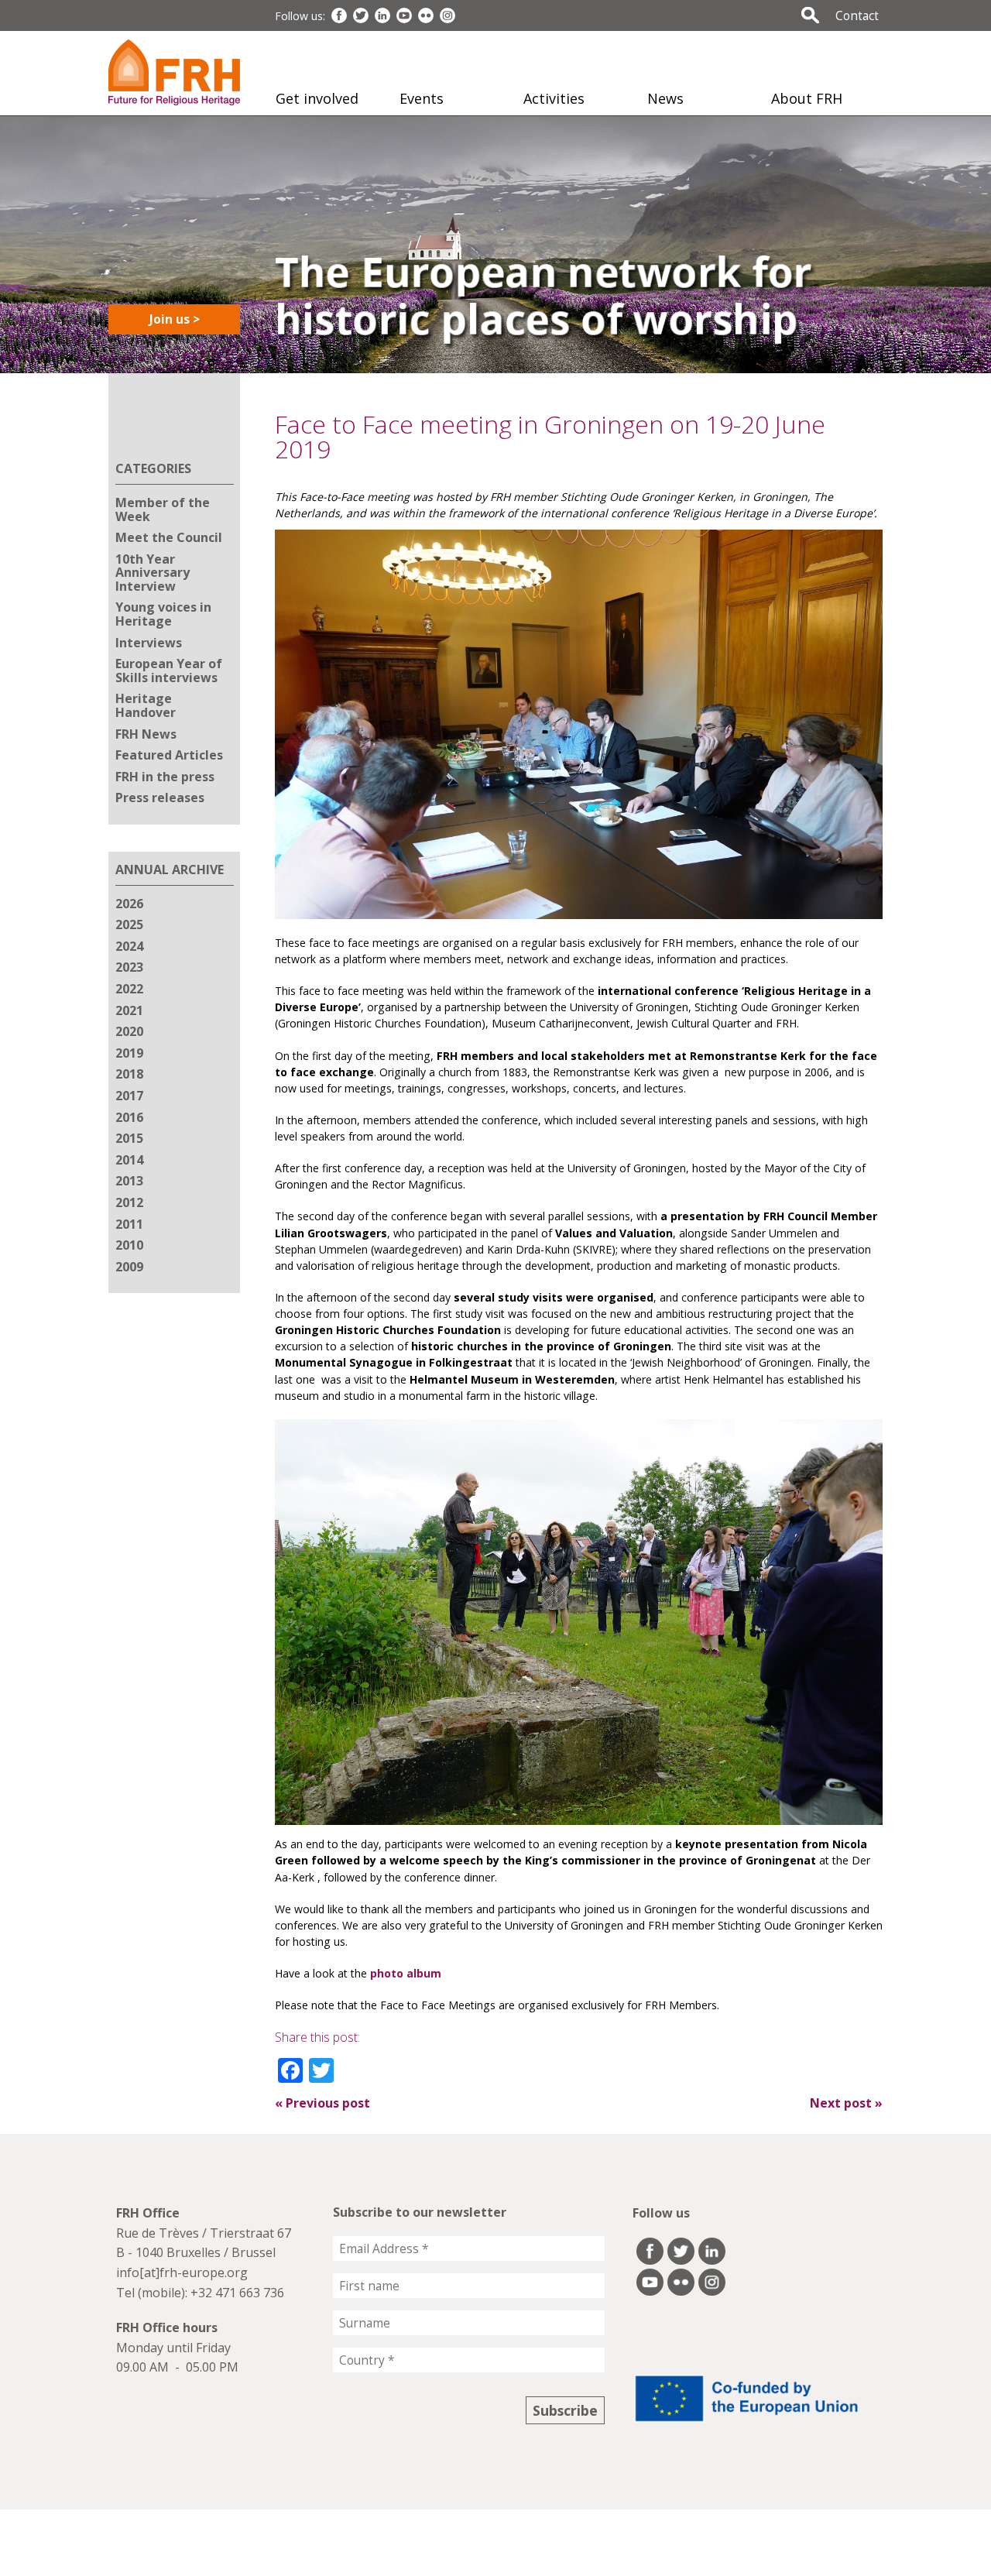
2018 (129, 1074)
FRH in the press (165, 777)
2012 (129, 1202)
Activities (554, 98)
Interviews (149, 643)
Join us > (175, 319)
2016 (129, 1117)
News (665, 98)
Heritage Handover (146, 705)
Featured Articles (169, 755)
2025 (129, 924)
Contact (857, 15)
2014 (129, 1160)
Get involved (317, 98)
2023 (129, 967)
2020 (129, 1031)
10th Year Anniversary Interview (153, 573)
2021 (129, 1010)
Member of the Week (163, 509)
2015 (129, 1138)
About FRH (807, 98)
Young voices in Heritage (163, 614)
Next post (846, 2103)
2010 (129, 1245)
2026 (129, 904)
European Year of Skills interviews (169, 671)
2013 (129, 1181)
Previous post (322, 2103)
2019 (129, 1053)
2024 (129, 946)
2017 (129, 1096)
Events (422, 98)
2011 (129, 1224)
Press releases (160, 797)
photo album (406, 1973)
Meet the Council (169, 537)
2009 (129, 1267)
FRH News (146, 734)
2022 (129, 989)
